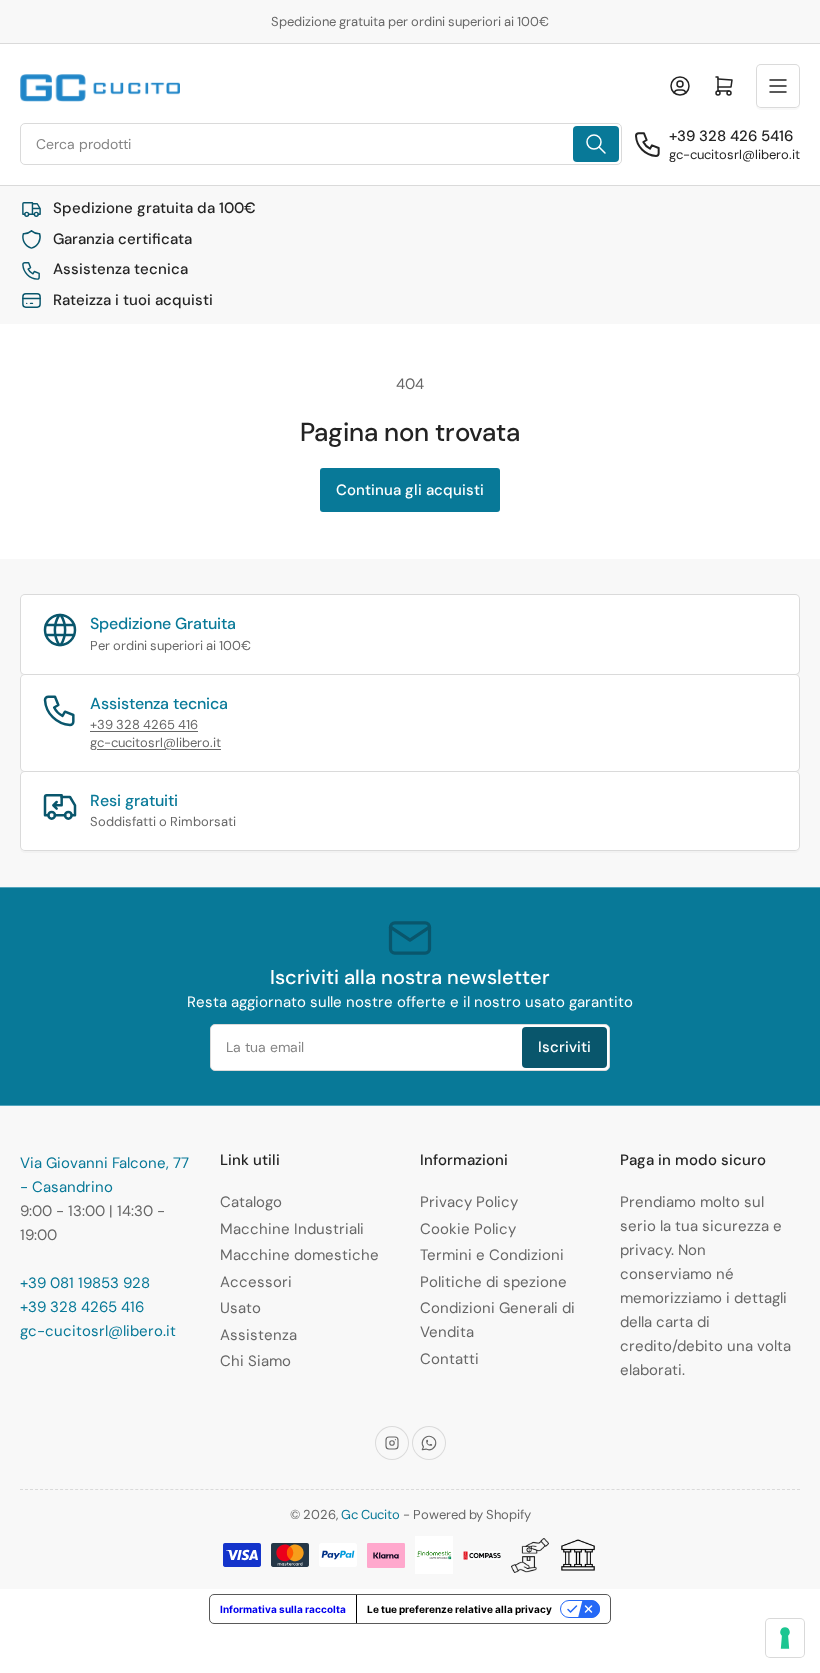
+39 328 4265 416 (144, 724)
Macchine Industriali (292, 1229)
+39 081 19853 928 (85, 1283)
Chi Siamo (255, 1361)
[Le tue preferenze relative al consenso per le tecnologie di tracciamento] (785, 1638)
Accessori (256, 1282)
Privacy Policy (469, 1202)
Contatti (449, 1359)
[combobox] (321, 144)
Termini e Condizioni (492, 1255)
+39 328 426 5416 (731, 136)
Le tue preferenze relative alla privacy (459, 1609)
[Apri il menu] (778, 86)
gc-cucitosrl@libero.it (734, 154)
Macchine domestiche (299, 1255)
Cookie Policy (468, 1229)
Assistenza (258, 1335)
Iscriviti (564, 1047)
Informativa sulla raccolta (283, 1609)
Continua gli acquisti (410, 490)
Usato (240, 1308)
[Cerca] (596, 144)
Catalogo (251, 1202)
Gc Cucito (370, 1514)
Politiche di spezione (493, 1282)
